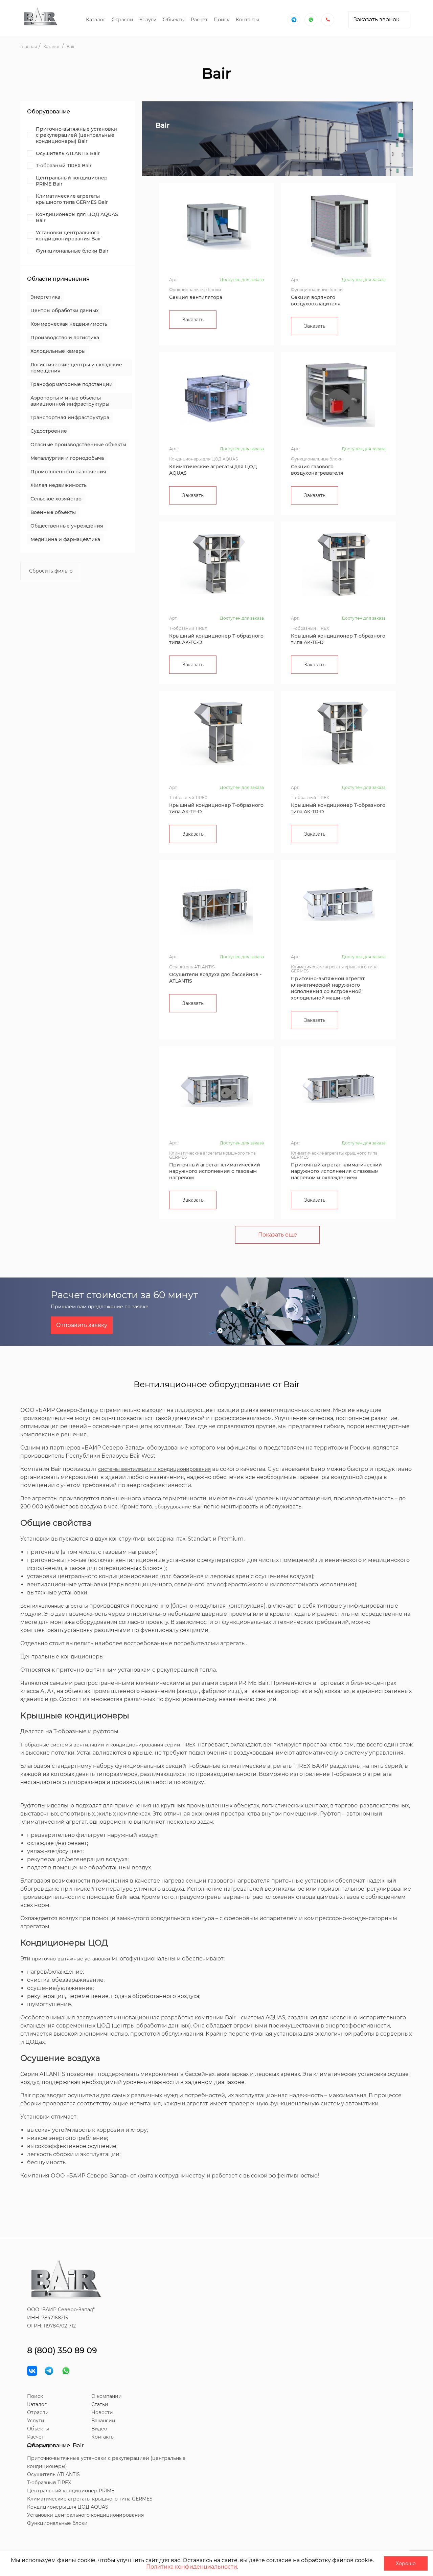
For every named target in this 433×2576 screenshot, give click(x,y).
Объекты (174, 20)
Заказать (193, 320)
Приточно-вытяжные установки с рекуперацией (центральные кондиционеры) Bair (76, 135)
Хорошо (406, 2563)
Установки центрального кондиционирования (85, 2515)
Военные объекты (53, 512)
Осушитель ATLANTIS (53, 2474)
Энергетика (45, 297)
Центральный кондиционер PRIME (71, 2491)
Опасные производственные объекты (78, 445)
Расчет (199, 20)
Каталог (96, 20)
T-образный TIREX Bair (64, 166)
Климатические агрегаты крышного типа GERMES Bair (72, 199)
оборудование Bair (178, 1507)
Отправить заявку (82, 1325)
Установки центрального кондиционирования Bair (69, 236)
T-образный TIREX (49, 2483)
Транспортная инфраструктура (70, 417)
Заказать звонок (376, 19)
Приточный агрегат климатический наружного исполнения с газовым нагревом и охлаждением (336, 1171)
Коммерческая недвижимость (69, 324)
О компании (107, 2396)
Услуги (148, 20)
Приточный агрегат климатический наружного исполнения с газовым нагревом (215, 1171)
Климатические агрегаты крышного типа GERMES (90, 2499)
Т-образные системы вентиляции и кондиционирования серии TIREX (108, 1745)
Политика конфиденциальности (192, 2567)
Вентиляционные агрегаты (54, 1606)
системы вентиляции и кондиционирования (154, 1469)
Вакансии (103, 2421)
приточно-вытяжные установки (72, 1959)
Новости (102, 2412)
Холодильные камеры (58, 351)
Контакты (247, 20)
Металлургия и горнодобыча (67, 458)
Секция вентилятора (196, 297)
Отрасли (122, 20)
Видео (99, 2429)
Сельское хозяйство (56, 499)
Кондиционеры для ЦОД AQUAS (68, 2507)
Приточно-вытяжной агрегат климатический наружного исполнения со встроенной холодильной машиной (328, 988)
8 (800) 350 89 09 (62, 2350)
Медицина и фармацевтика (65, 539)
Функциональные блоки (57, 2523)
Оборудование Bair (55, 2445)
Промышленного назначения (68, 472)
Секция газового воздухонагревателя (317, 470)
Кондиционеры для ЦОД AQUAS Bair (77, 217)
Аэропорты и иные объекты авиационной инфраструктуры (70, 401)
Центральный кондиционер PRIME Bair (72, 181)
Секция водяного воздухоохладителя (316, 300)
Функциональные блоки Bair (72, 251)
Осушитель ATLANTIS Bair (68, 153)
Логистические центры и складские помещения (76, 368)
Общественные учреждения (67, 526)
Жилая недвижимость (59, 485)
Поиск (222, 20)
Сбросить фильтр (51, 571)
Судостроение (49, 431)
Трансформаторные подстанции (72, 384)
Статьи (100, 2404)
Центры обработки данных (65, 310)
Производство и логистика (65, 338)
